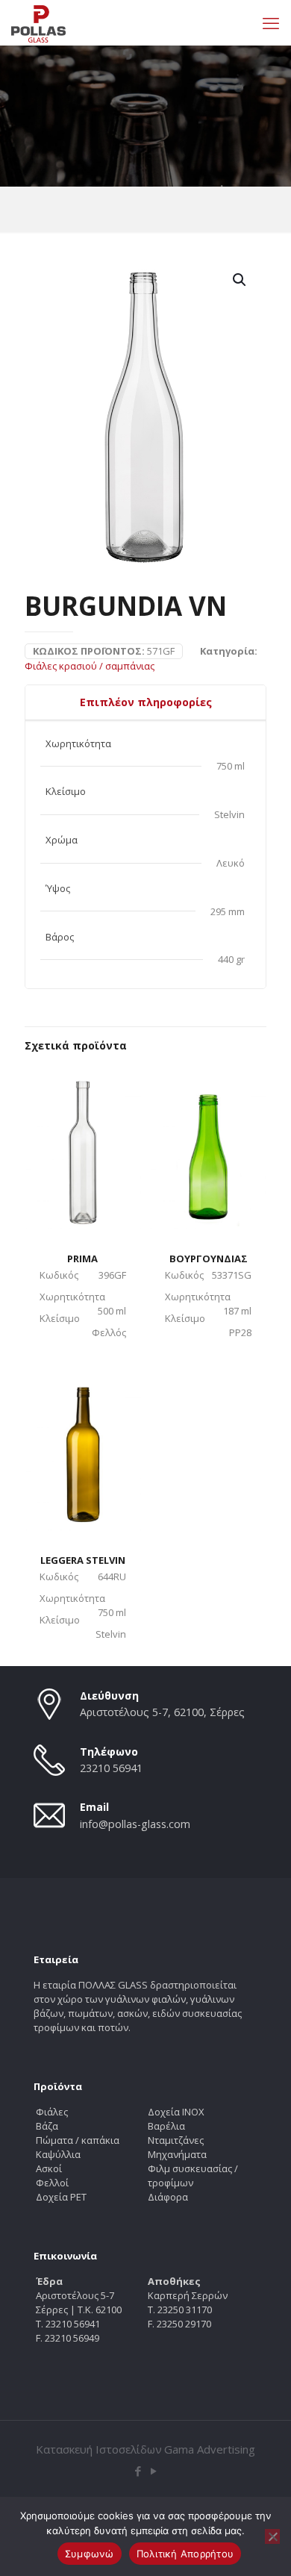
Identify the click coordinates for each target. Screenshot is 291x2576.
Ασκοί (49, 2168)
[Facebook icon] (138, 2471)
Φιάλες (52, 2112)
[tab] (145, 702)
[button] (240, 280)
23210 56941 (111, 1768)
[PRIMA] (83, 1147)
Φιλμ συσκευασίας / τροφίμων (193, 2176)
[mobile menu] (271, 22)
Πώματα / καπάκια (78, 2140)
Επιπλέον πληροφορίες (146, 702)
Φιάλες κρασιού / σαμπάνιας (90, 666)
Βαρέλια (166, 2126)
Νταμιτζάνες (176, 2140)
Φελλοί (52, 2183)
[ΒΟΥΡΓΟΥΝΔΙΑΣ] (208, 1147)
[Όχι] (272, 2536)
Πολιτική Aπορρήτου (185, 2554)
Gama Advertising (210, 2449)
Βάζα (47, 2126)
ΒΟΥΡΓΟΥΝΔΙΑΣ (209, 1259)
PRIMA (82, 1259)
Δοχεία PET (61, 2197)
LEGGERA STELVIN (83, 1560)
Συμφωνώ (90, 2554)
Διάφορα (168, 2197)
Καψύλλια (58, 2154)
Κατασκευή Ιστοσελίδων (99, 2449)
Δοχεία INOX (176, 2112)
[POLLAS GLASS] (38, 22)
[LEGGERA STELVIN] (83, 1447)
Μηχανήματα (177, 2154)
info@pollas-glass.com (135, 1824)
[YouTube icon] (153, 2471)
